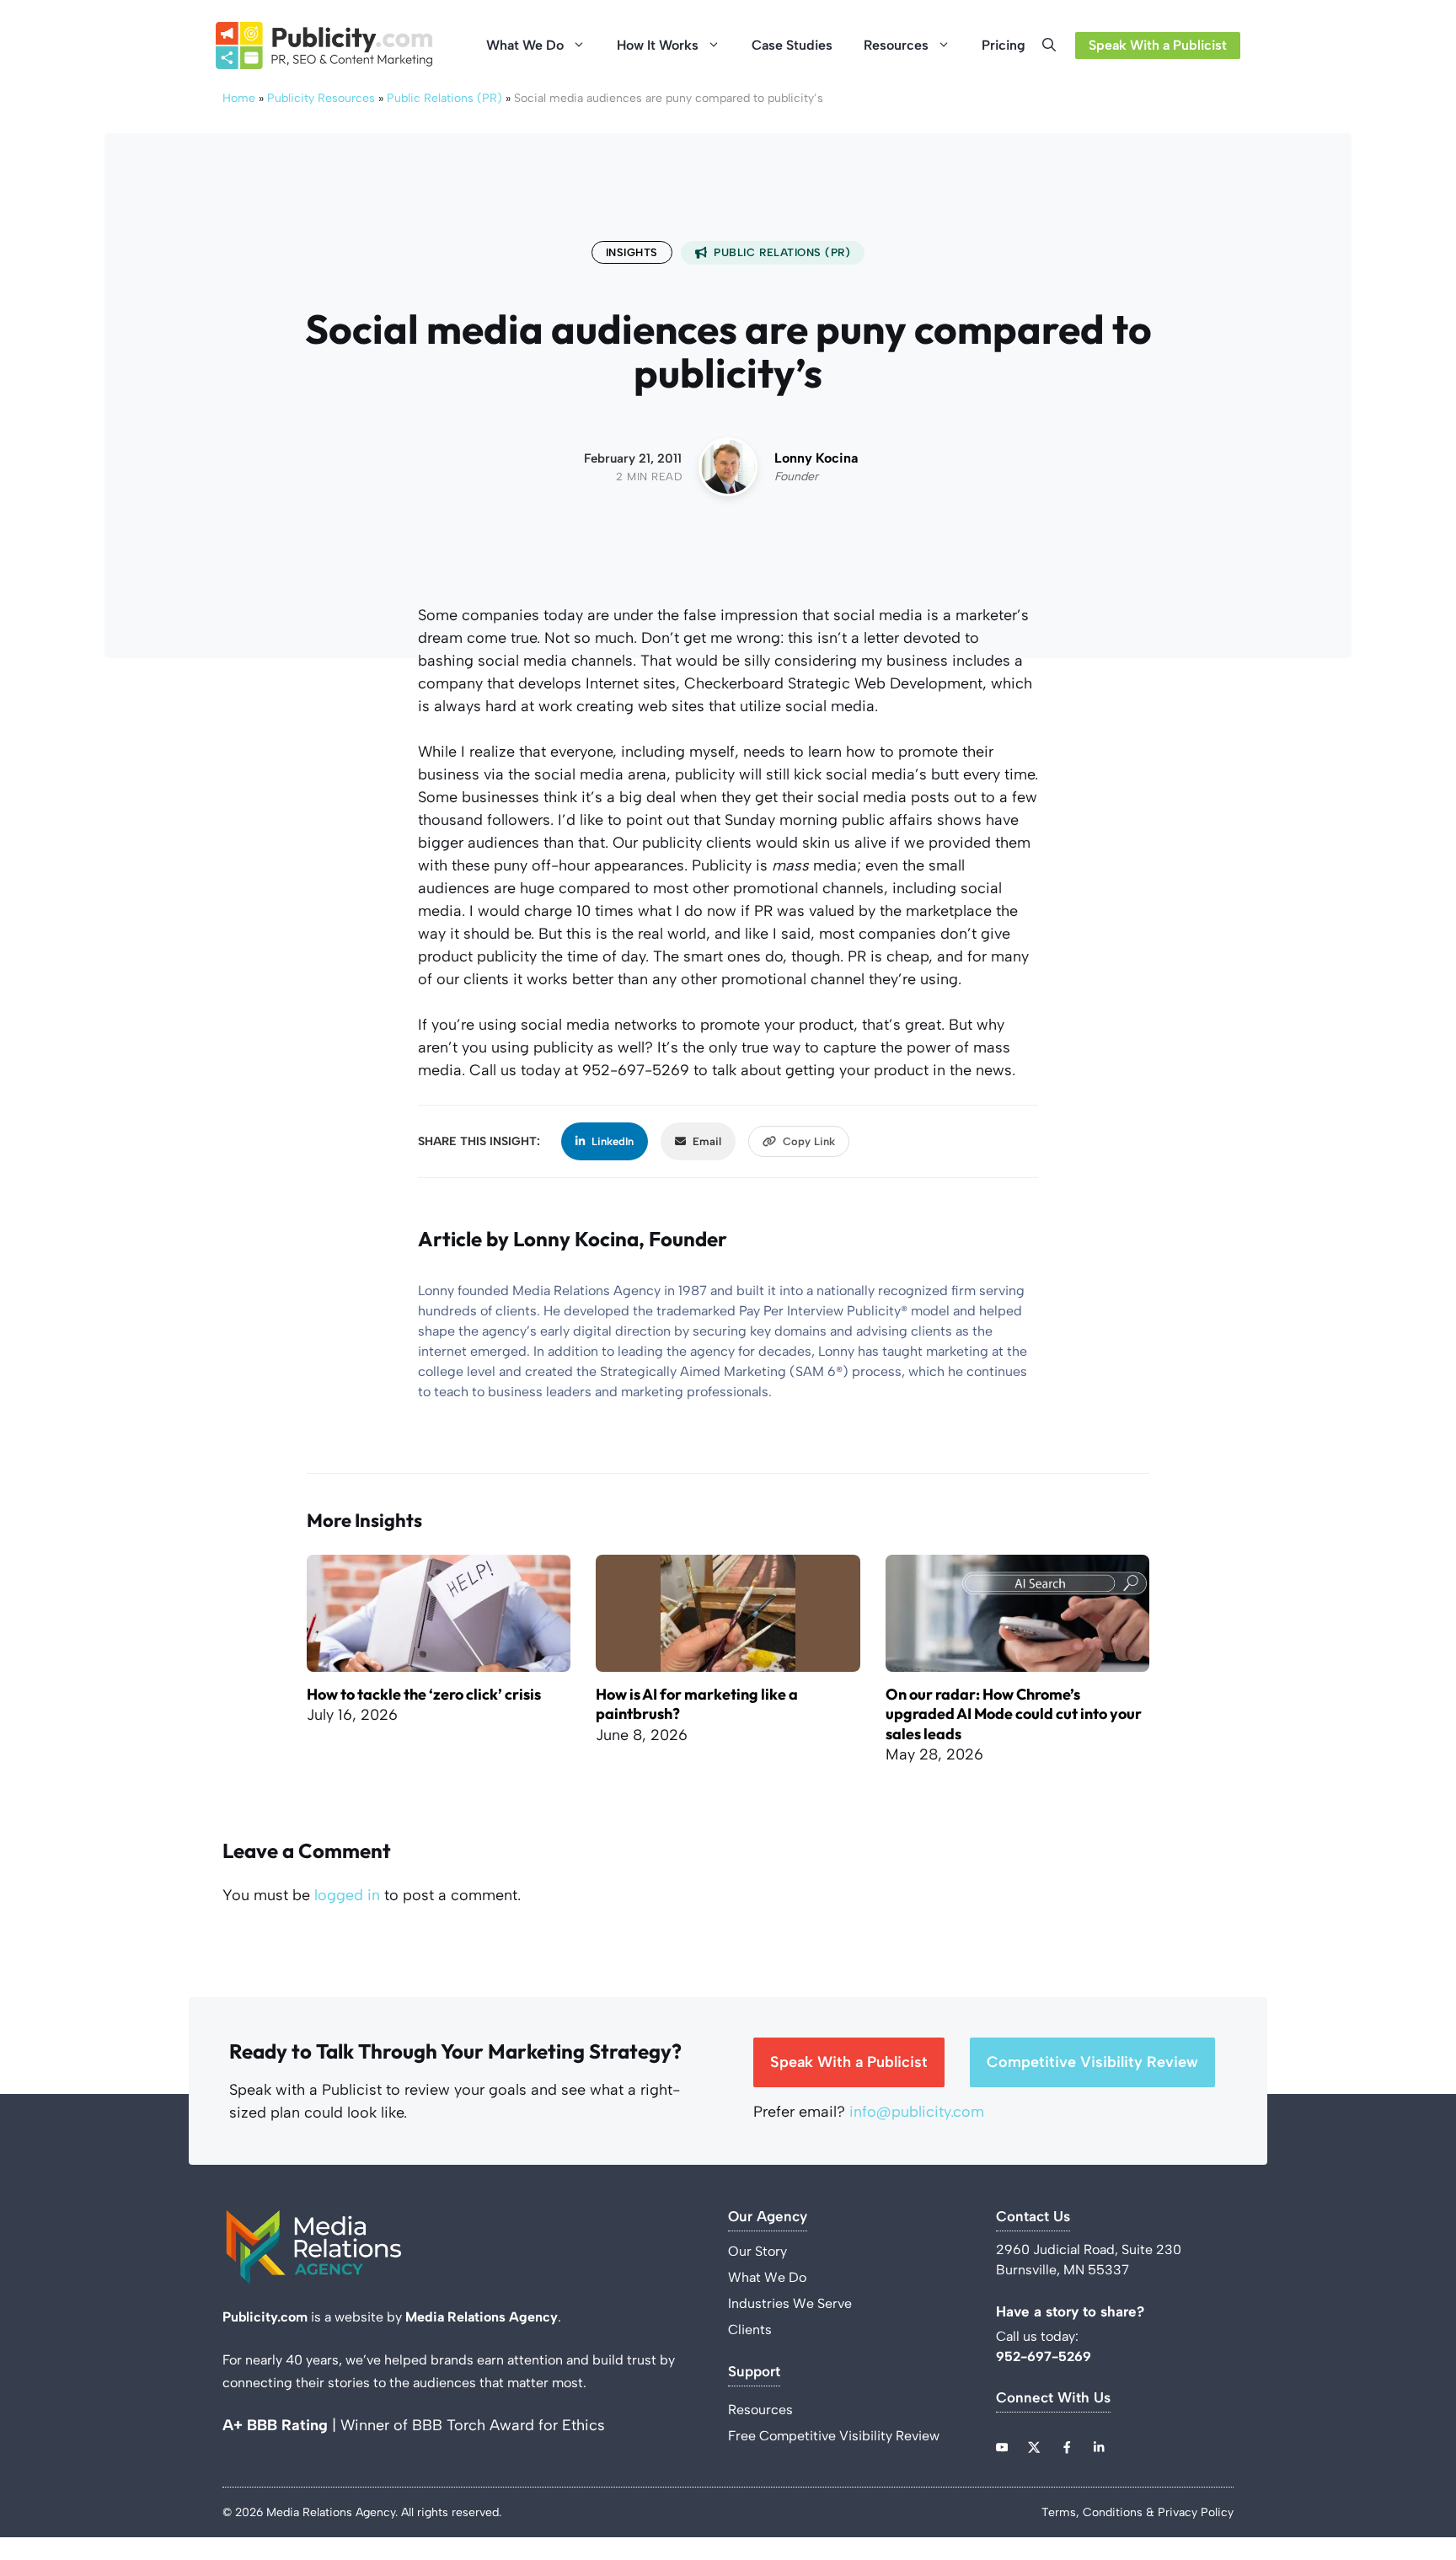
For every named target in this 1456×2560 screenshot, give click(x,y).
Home (239, 98)
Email (707, 1141)
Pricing (1004, 45)
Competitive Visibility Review (1092, 2062)
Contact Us (1033, 2217)
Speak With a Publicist (1158, 45)
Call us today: (1039, 2336)
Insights (632, 252)
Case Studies (792, 45)
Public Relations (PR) (444, 98)
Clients (750, 2330)
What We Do (525, 45)
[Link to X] (1034, 2447)
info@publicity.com (917, 2112)
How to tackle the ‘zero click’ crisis (424, 1694)
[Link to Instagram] (1067, 2447)
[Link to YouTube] (1002, 2447)
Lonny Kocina (816, 458)
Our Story (757, 2251)
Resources (896, 45)
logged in (347, 1895)
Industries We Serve (790, 2303)
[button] (1054, 46)
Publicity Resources (321, 98)
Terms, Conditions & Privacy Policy (1137, 2512)
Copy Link (809, 1141)
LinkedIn (613, 1141)
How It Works (658, 45)
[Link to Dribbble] (1099, 2447)
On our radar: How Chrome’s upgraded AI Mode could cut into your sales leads (1014, 1714)
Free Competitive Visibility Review (834, 2436)
